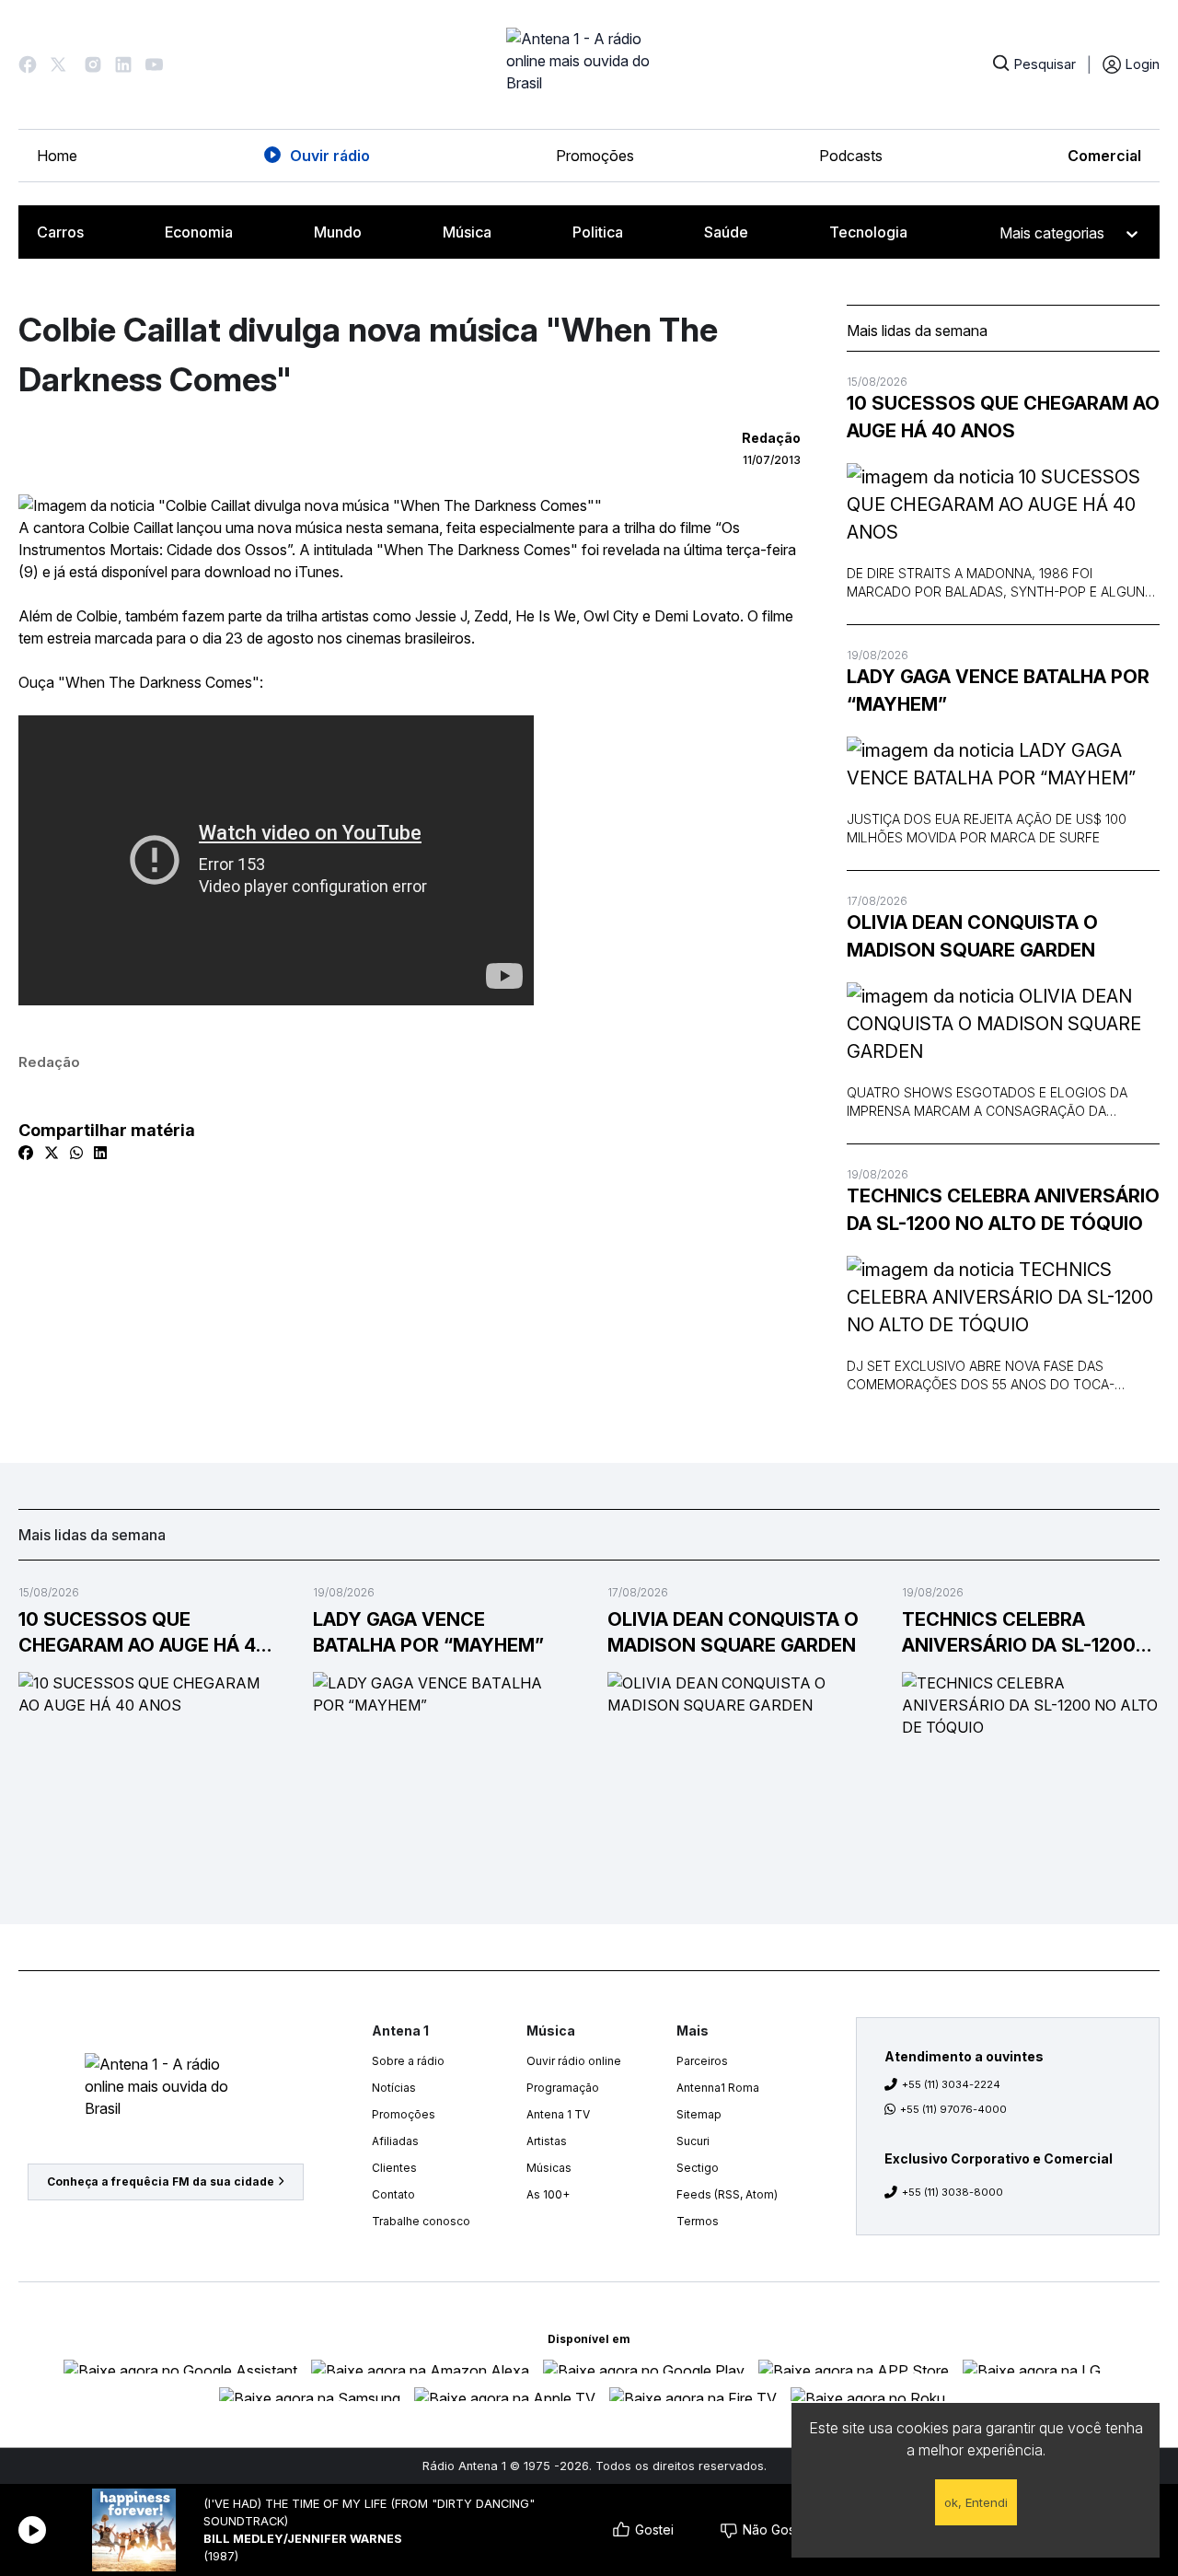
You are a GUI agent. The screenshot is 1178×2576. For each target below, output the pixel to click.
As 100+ (548, 2194)
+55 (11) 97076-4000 (953, 2109)
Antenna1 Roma (718, 2088)
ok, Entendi (976, 2502)
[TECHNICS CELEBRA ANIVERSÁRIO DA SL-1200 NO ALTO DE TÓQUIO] (1003, 1297)
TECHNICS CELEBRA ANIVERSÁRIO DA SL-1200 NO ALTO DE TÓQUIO (1003, 1210)
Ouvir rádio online (574, 2061)
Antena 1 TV (558, 2114)
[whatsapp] (76, 1153)
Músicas (549, 2168)
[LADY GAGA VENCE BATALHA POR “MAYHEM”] (1003, 764)
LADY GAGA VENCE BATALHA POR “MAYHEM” (998, 690)
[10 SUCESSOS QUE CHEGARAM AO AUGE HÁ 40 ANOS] (1003, 505)
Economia (199, 232)
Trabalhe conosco (421, 2221)
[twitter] (52, 1153)
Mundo (338, 232)
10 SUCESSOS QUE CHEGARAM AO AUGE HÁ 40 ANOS (1003, 417)
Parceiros (702, 2061)
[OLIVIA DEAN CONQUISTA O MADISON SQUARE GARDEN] (1003, 1024)
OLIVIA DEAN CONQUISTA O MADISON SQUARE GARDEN (972, 936)
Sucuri (693, 2141)
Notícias (394, 2088)
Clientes (394, 2168)
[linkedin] (100, 1153)
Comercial (1104, 156)
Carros (60, 232)
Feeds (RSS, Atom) (727, 2194)
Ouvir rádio (330, 156)
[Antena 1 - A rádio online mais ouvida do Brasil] (589, 64)
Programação (563, 2088)
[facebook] (26, 1153)
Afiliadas (395, 2141)
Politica (598, 232)
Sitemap (699, 2114)
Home (57, 156)
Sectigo (698, 2168)
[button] (28, 64)
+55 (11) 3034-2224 (951, 2084)
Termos (698, 2221)
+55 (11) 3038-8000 (953, 2192)
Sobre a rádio (408, 2061)
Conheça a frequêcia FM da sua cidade (161, 2181)
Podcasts (851, 156)
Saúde (726, 232)
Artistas (547, 2141)
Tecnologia (868, 232)
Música (467, 232)
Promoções (595, 156)
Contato (393, 2194)
